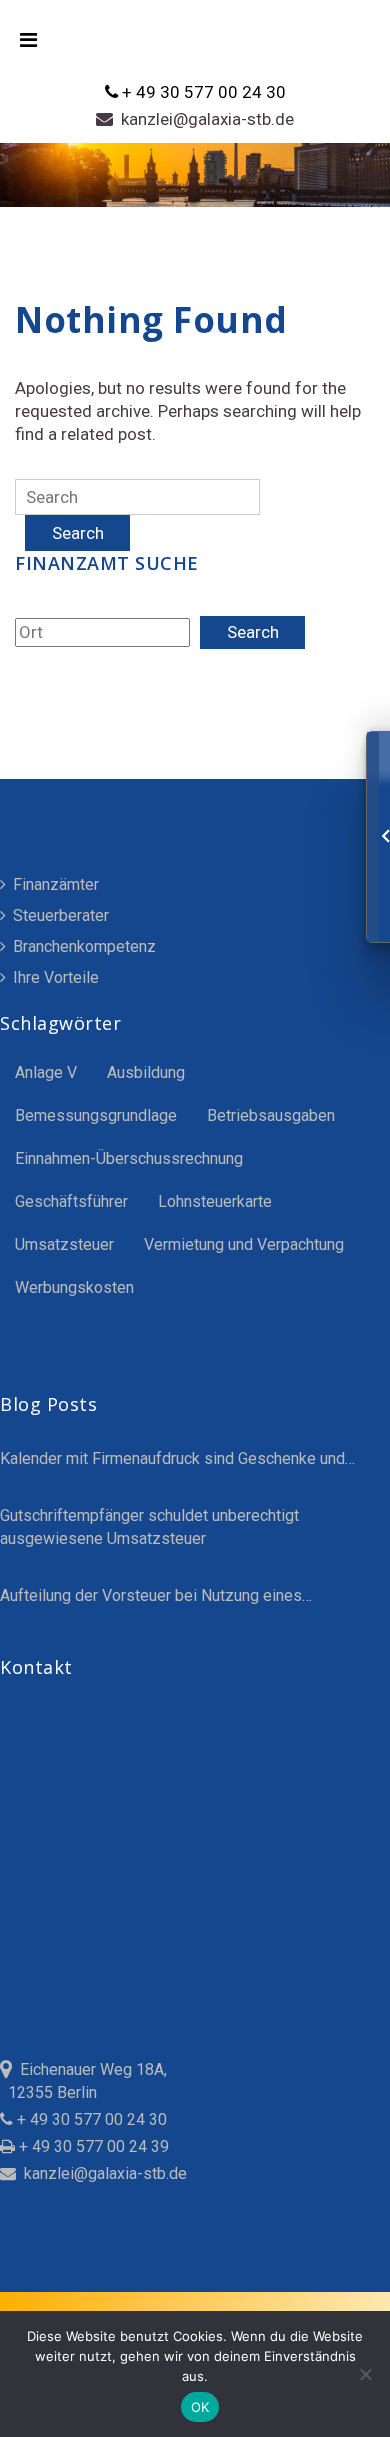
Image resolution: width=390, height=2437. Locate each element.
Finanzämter (54, 884)
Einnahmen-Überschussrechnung (129, 1158)
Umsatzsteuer (64, 1244)
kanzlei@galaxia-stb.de (203, 119)
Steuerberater (59, 915)
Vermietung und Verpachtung (244, 1244)
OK (200, 2407)
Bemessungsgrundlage (96, 1115)
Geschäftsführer (71, 1201)
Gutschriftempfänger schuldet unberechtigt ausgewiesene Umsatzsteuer (149, 1527)
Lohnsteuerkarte (215, 1201)
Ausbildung (146, 1072)
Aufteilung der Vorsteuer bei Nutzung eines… (156, 1595)
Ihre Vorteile (54, 977)
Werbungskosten (74, 1287)
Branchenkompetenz (82, 946)
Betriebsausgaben (271, 1115)
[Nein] (365, 2374)
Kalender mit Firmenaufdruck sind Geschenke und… (177, 1458)
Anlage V (46, 1072)
